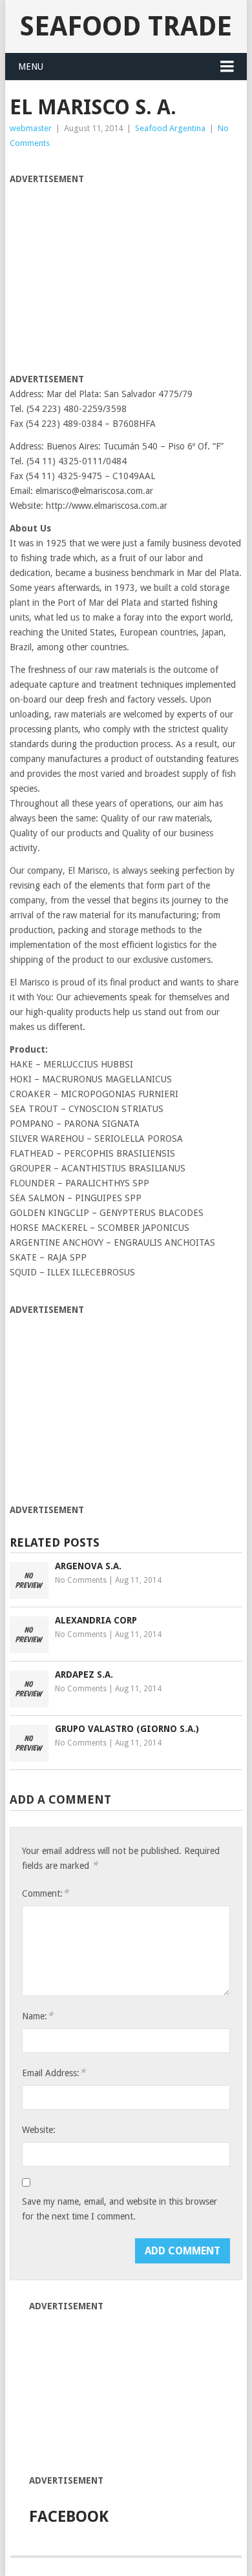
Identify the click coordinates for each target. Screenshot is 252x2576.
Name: (37, 2016)
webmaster (31, 128)
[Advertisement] (118, 277)
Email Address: (54, 2073)
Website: (39, 2130)
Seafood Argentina (170, 128)
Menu (31, 67)
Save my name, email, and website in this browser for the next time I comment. (120, 2209)
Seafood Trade (126, 26)
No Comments (81, 1580)
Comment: (45, 1893)
